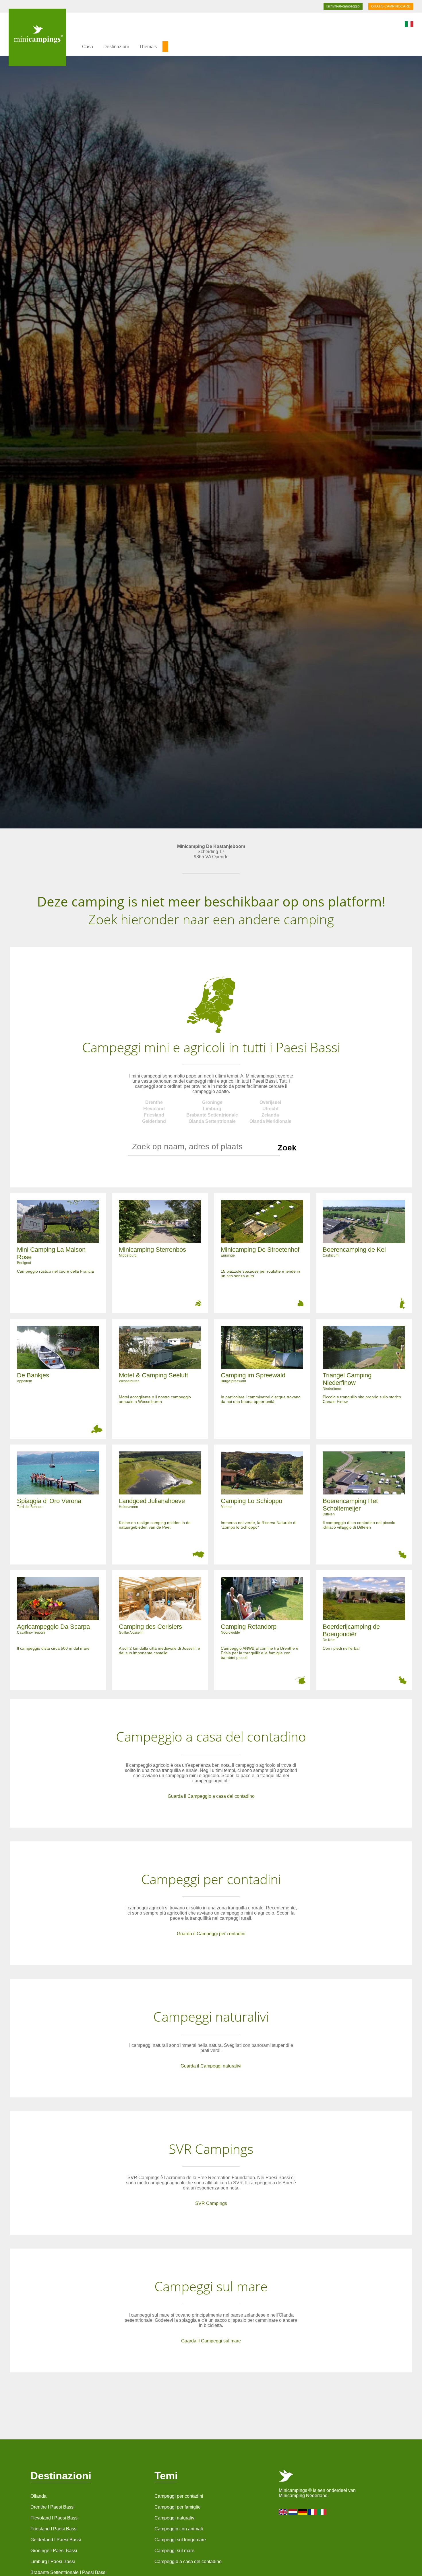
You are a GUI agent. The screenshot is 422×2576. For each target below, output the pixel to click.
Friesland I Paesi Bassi (54, 2529)
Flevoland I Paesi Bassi (55, 2518)
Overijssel (270, 1102)
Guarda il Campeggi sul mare (211, 2341)
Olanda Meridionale (270, 1121)
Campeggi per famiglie (178, 2507)
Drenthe (154, 1102)
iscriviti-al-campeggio (343, 6)
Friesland (154, 1115)
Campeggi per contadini (179, 2496)
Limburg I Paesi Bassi (53, 2562)
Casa (88, 47)
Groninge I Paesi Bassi (54, 2551)
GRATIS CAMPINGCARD (391, 6)
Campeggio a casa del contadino (188, 2562)
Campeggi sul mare (174, 2551)
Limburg (212, 1109)
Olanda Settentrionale (212, 1121)
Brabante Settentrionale (212, 1115)
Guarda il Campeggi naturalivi (211, 2066)
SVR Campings (211, 2203)
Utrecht (270, 1109)
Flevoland (154, 1109)
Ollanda (38, 2496)
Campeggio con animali (179, 2529)
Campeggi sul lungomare (180, 2540)
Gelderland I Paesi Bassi (56, 2540)
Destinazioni (116, 47)
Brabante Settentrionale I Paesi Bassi (68, 2572)
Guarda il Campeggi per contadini (211, 1934)
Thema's (148, 47)
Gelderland (154, 1121)
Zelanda (270, 1115)
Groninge (212, 1102)
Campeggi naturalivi (175, 2518)
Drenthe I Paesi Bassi (53, 2507)
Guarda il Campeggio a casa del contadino (211, 1796)
